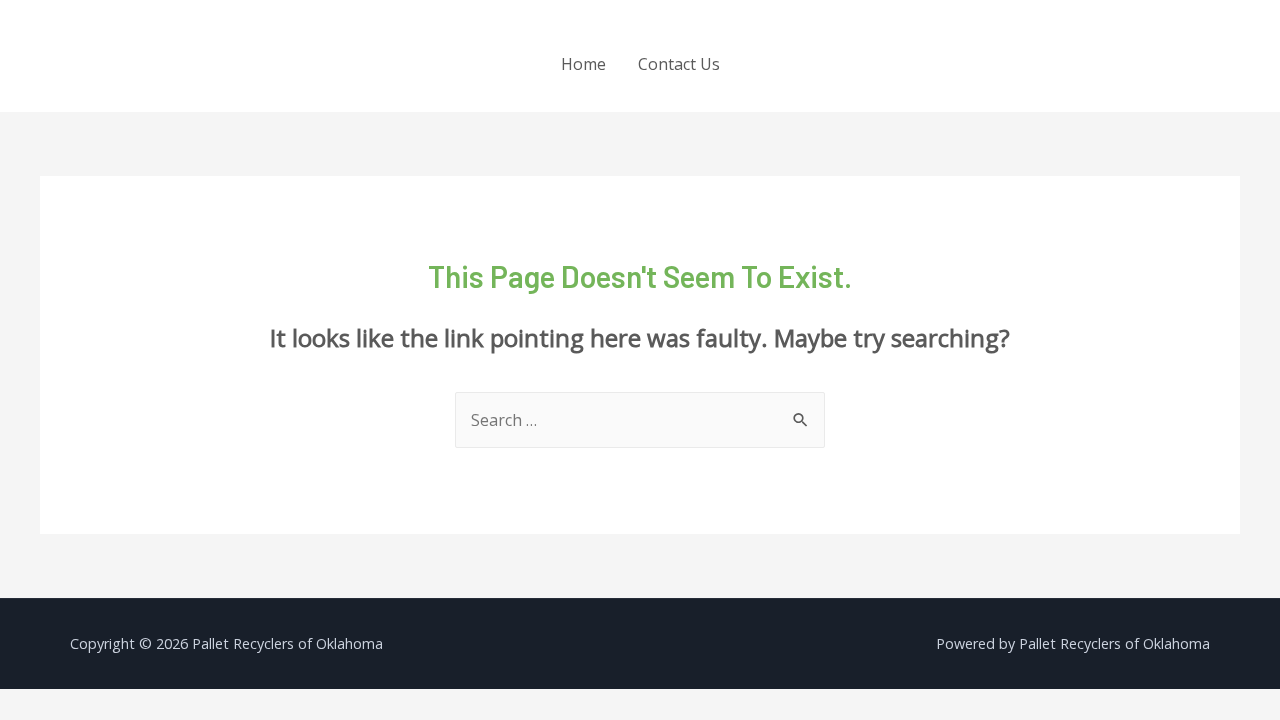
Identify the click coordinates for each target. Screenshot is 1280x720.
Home (583, 64)
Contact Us (679, 64)
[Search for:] (640, 420)
